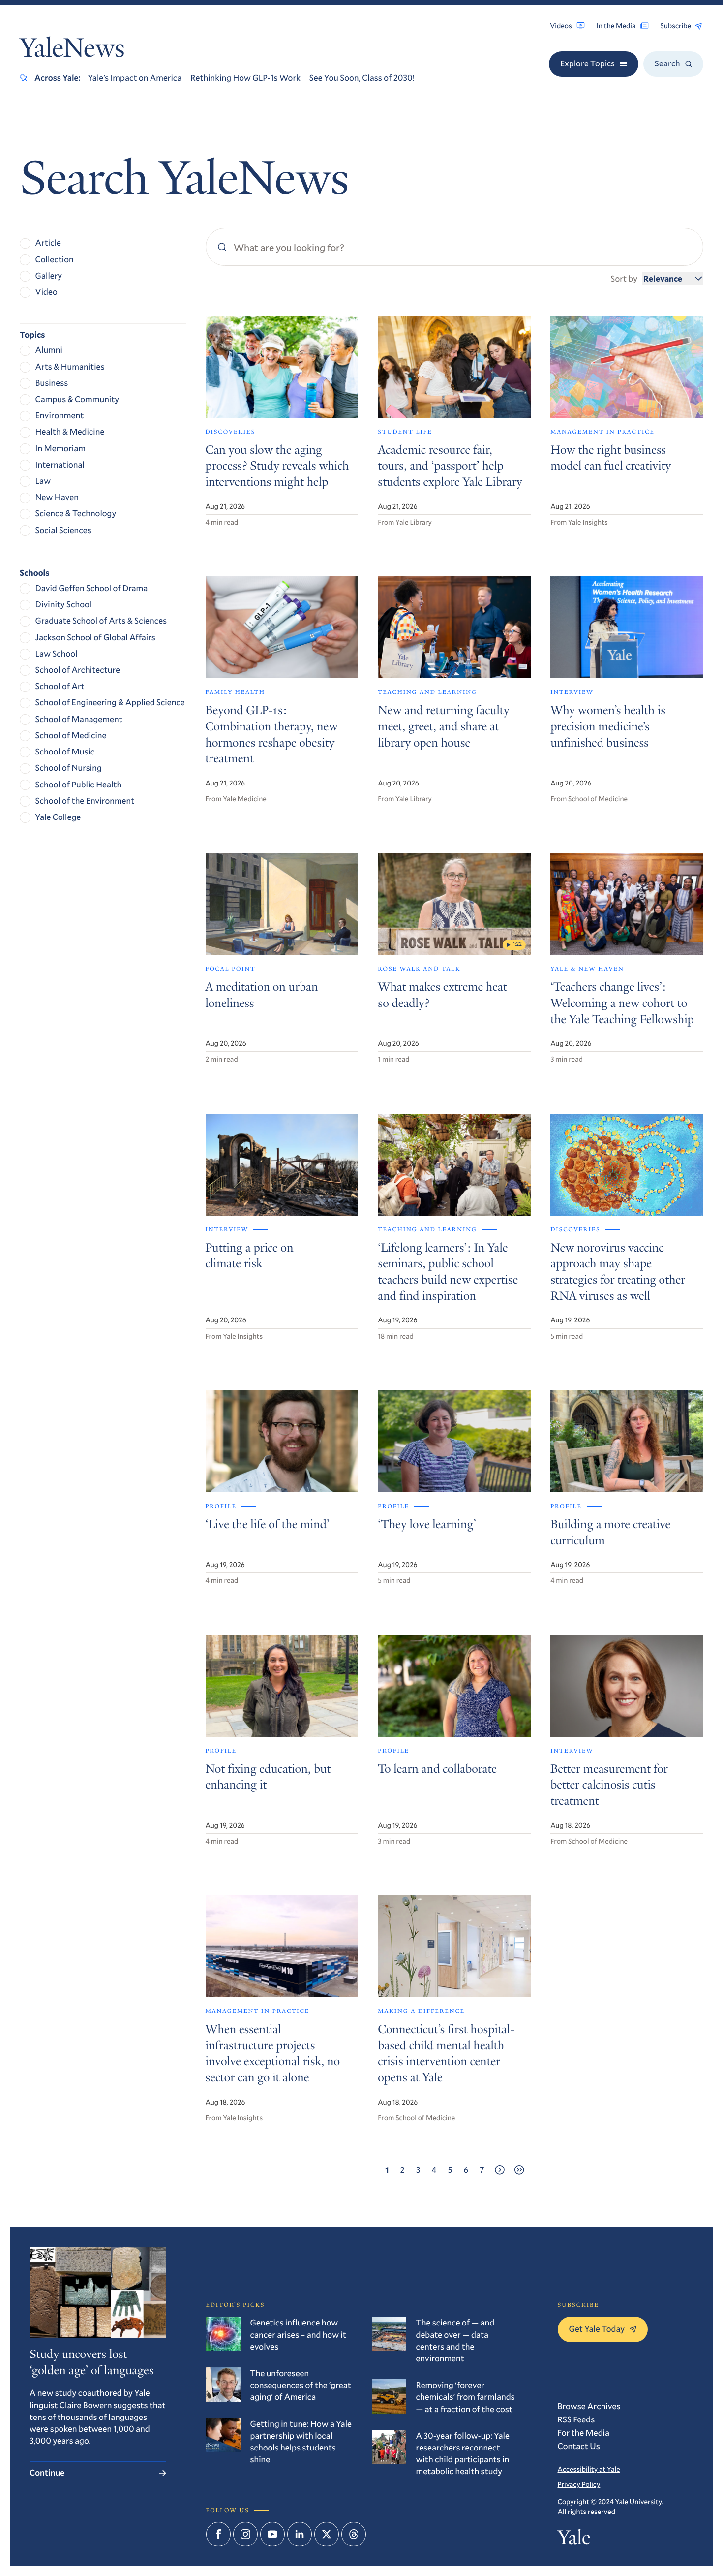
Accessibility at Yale (589, 2469)
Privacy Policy (579, 2484)
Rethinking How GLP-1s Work (245, 78)
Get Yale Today (597, 2329)
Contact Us (579, 2446)
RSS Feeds (576, 2419)
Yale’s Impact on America (135, 78)
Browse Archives (589, 2406)
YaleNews (72, 50)
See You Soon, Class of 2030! (362, 78)
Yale (574, 2540)
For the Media (584, 2433)
